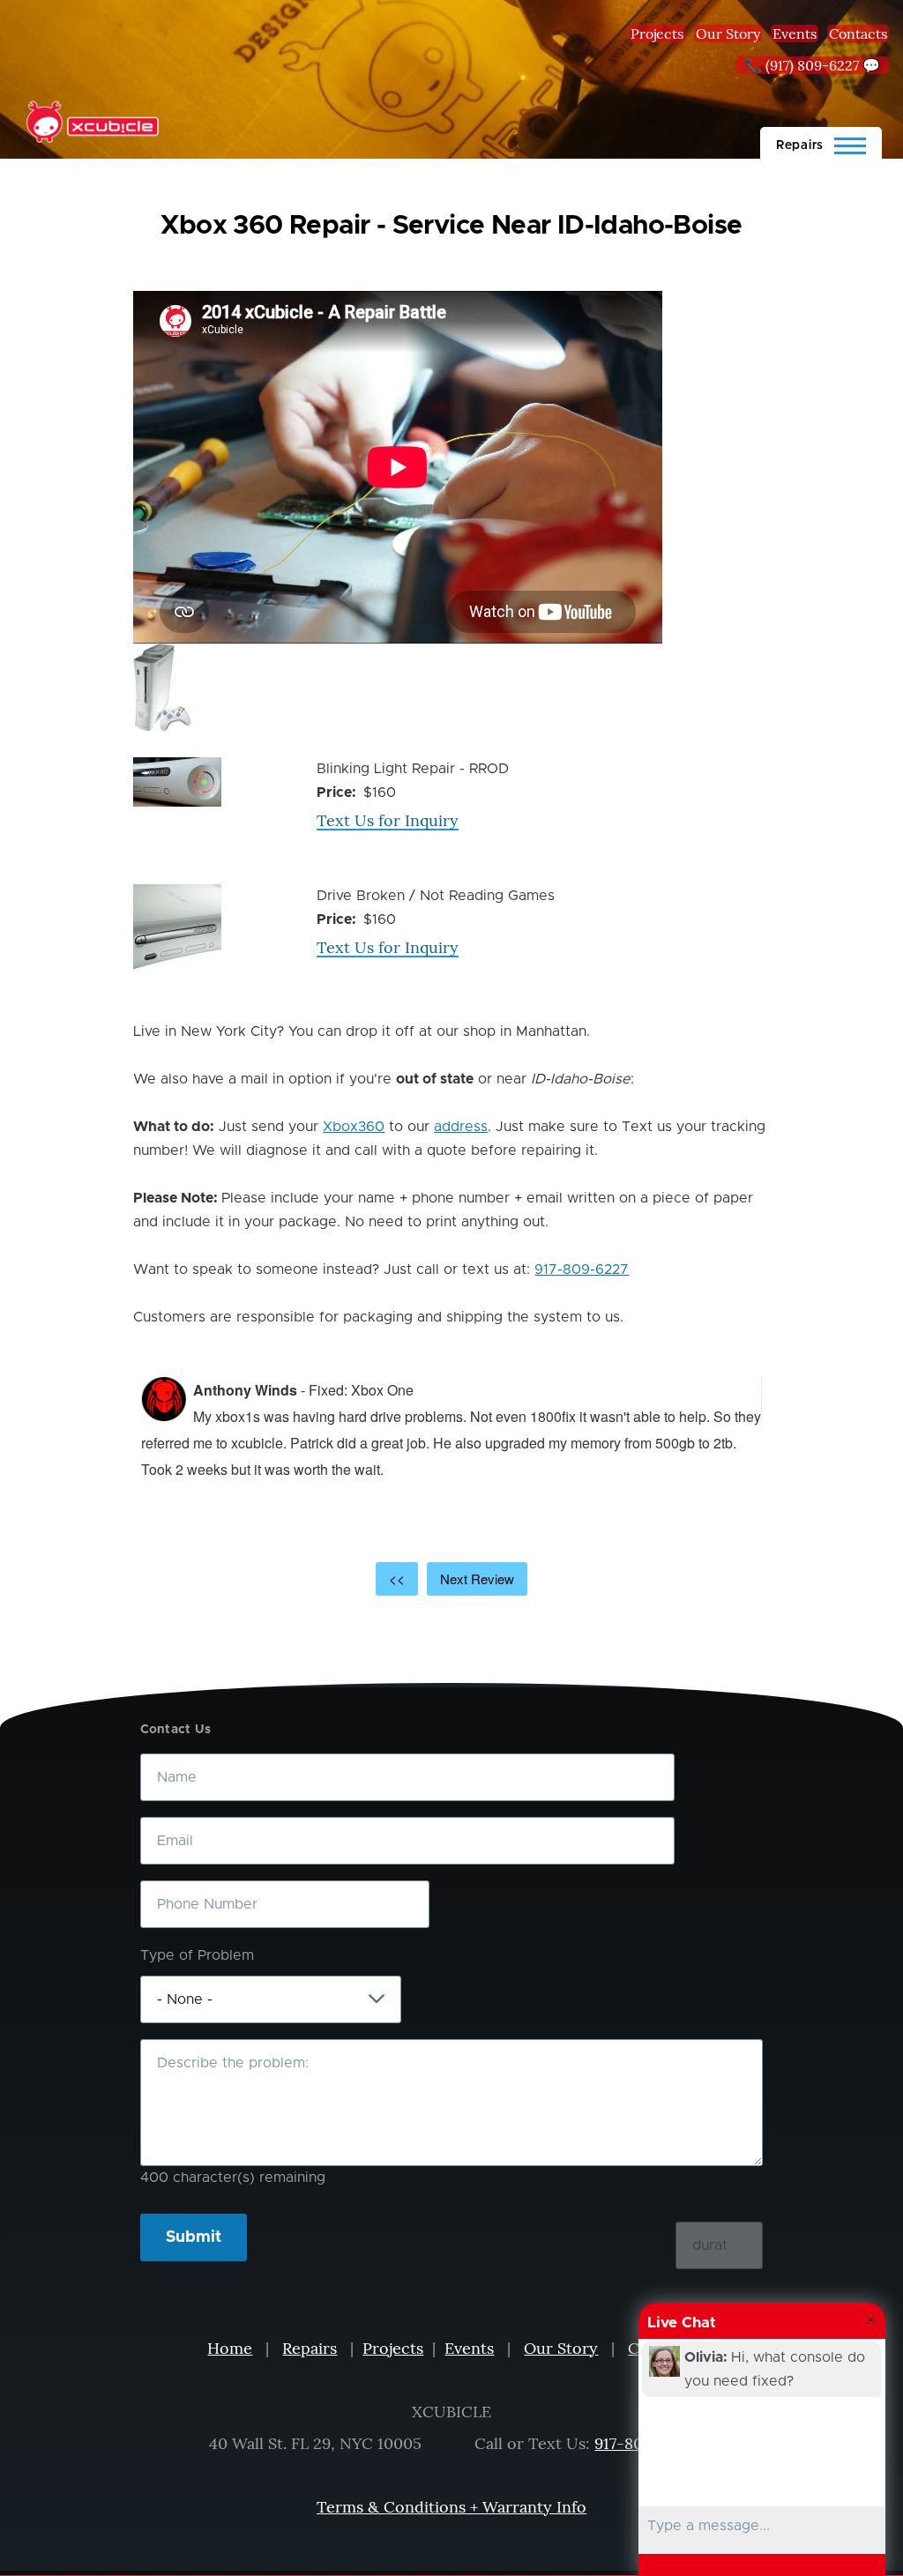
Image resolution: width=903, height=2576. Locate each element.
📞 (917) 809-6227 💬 (812, 65)
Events (795, 34)
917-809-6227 (582, 1269)
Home (230, 2348)
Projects (657, 34)
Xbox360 (354, 1127)
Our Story (728, 34)
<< (397, 1578)
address (461, 1127)
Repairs (310, 2348)
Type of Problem (197, 1955)
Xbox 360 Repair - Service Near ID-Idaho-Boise (451, 226)
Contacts (858, 34)
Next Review (477, 1578)
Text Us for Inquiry (388, 820)
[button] (162, 688)
